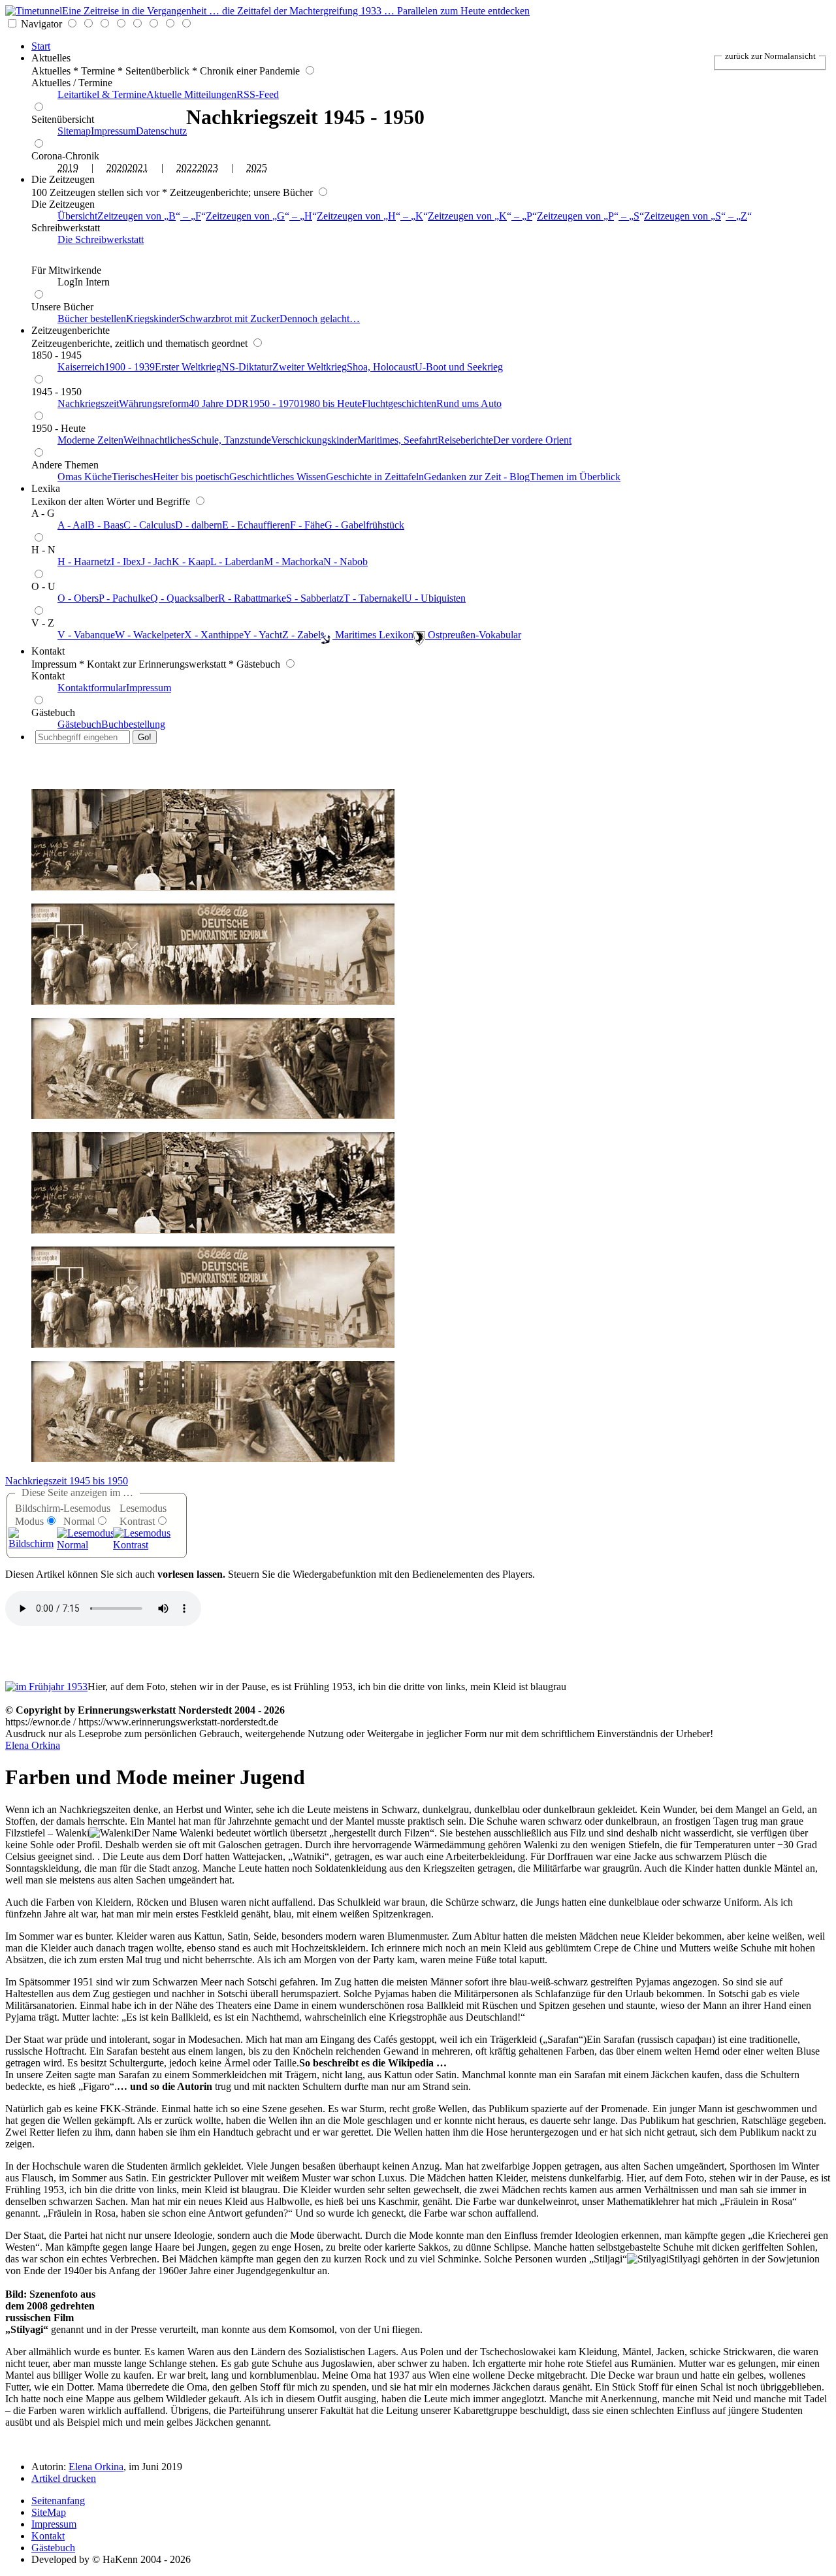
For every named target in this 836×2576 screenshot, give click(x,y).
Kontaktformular (92, 688)
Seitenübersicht (63, 119)
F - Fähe (307, 525)
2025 (257, 168)
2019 (68, 168)
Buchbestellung (133, 724)
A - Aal (72, 525)
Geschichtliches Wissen (278, 477)
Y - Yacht (263, 635)
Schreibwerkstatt (66, 228)
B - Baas (105, 525)
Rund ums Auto (469, 403)
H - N (43, 550)
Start (41, 46)
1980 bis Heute (330, 403)
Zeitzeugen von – (149, 216)
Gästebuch (53, 712)
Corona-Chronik (65, 156)
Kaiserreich (81, 367)
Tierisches (132, 477)
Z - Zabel (301, 635)
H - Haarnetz (84, 562)
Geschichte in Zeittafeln (375, 477)
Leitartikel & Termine (102, 94)
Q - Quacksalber (184, 598)
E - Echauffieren (256, 525)
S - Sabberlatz (315, 598)
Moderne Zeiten (90, 440)
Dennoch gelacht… (320, 318)
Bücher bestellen (92, 318)
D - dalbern (199, 525)
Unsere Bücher (62, 307)
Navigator (41, 24)
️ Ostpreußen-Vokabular (473, 635)
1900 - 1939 (130, 367)
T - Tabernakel (374, 598)
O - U (43, 586)
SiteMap (49, 2512)
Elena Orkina (33, 1745)
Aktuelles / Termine (72, 83)
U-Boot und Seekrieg (459, 367)
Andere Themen (65, 465)
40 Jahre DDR (219, 403)
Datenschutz (161, 131)
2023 (208, 168)
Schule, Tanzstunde (231, 440)
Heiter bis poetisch (191, 477)
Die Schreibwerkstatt (101, 239)
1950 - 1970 (274, 403)
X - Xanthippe (214, 635)
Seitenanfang (58, 2501)
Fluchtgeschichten (399, 403)
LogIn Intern (84, 282)
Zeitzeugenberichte (71, 330)
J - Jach (156, 562)
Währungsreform (154, 403)
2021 (138, 168)
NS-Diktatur (247, 367)
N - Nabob (346, 562)
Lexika (46, 488)
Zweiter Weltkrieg (310, 367)
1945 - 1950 (56, 392)
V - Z (43, 623)
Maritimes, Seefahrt (397, 440)
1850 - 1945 (56, 355)
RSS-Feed (258, 94)
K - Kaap (191, 562)
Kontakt (48, 651)
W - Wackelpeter (150, 635)
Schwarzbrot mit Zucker (230, 318)
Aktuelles (51, 58)
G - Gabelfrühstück (364, 525)
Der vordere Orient (532, 440)
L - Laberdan (237, 562)
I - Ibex (126, 562)
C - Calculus (149, 525)
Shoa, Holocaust (381, 367)
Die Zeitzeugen (63, 179)
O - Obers (78, 598)
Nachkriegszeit (88, 403)
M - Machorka (294, 562)
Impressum (113, 131)
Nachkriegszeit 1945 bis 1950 (67, 1481)
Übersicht (77, 216)
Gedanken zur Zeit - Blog (477, 477)
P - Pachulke (124, 598)
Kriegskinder (153, 318)
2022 (187, 168)
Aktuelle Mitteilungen (191, 94)
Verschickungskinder (314, 440)
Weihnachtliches (157, 440)
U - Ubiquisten (435, 598)
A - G (43, 513)
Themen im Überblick (575, 477)
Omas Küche (85, 477)
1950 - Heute (58, 428)
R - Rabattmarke (252, 598)
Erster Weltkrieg (188, 367)
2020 (117, 168)
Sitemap (74, 131)
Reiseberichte (465, 440)
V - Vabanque (86, 635)
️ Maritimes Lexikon (373, 635)
